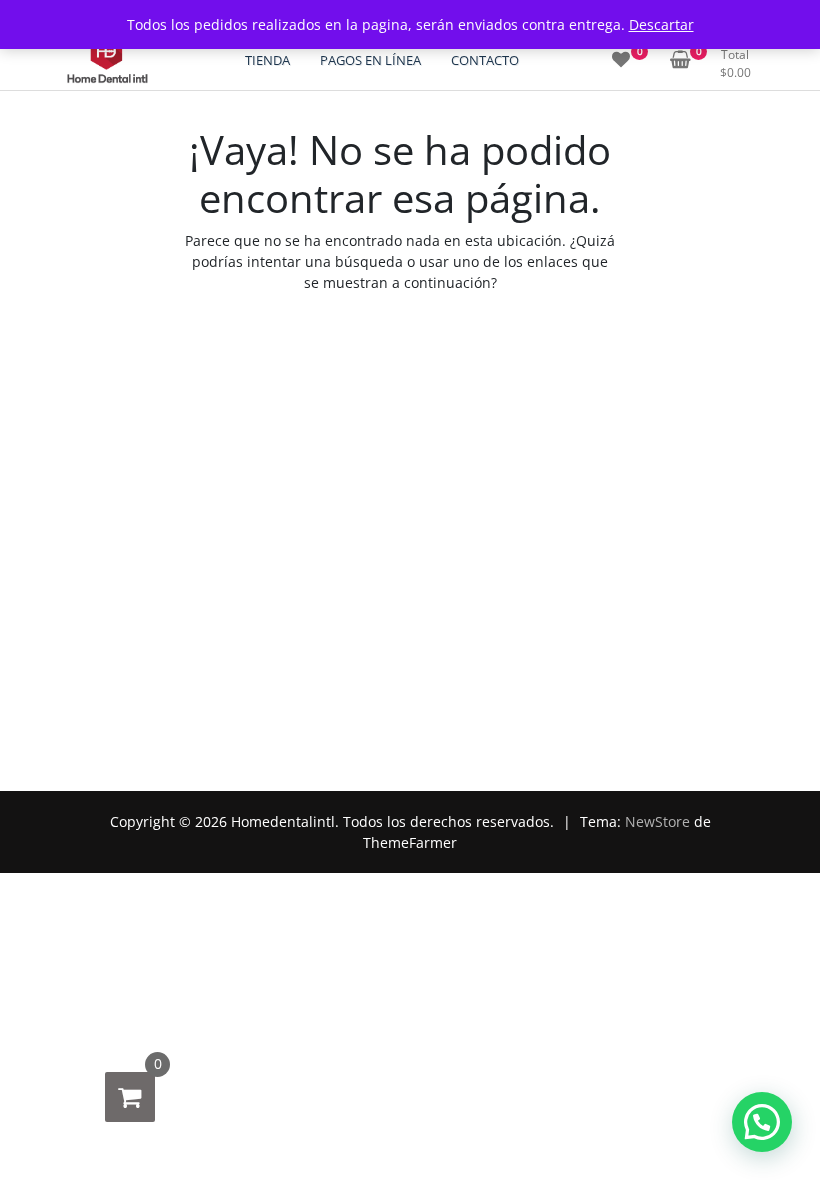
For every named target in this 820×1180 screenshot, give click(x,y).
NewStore (657, 821)
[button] (762, 1122)
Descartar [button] (661, 24)
